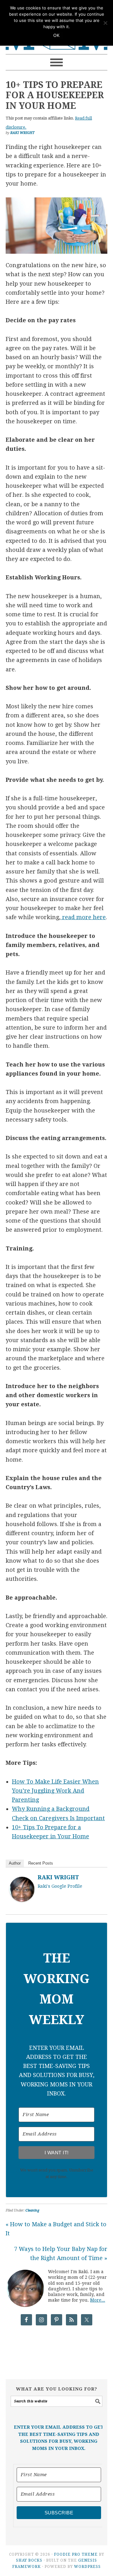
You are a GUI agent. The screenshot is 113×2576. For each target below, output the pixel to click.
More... (98, 2300)
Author (15, 1863)
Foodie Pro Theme (76, 2554)
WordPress (87, 2567)
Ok (56, 36)
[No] (105, 23)
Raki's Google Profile (60, 1886)
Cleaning (32, 2210)
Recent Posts (41, 1863)
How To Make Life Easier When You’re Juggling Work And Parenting (55, 1791)
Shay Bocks (29, 2560)
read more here (83, 917)
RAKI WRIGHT (58, 1877)
